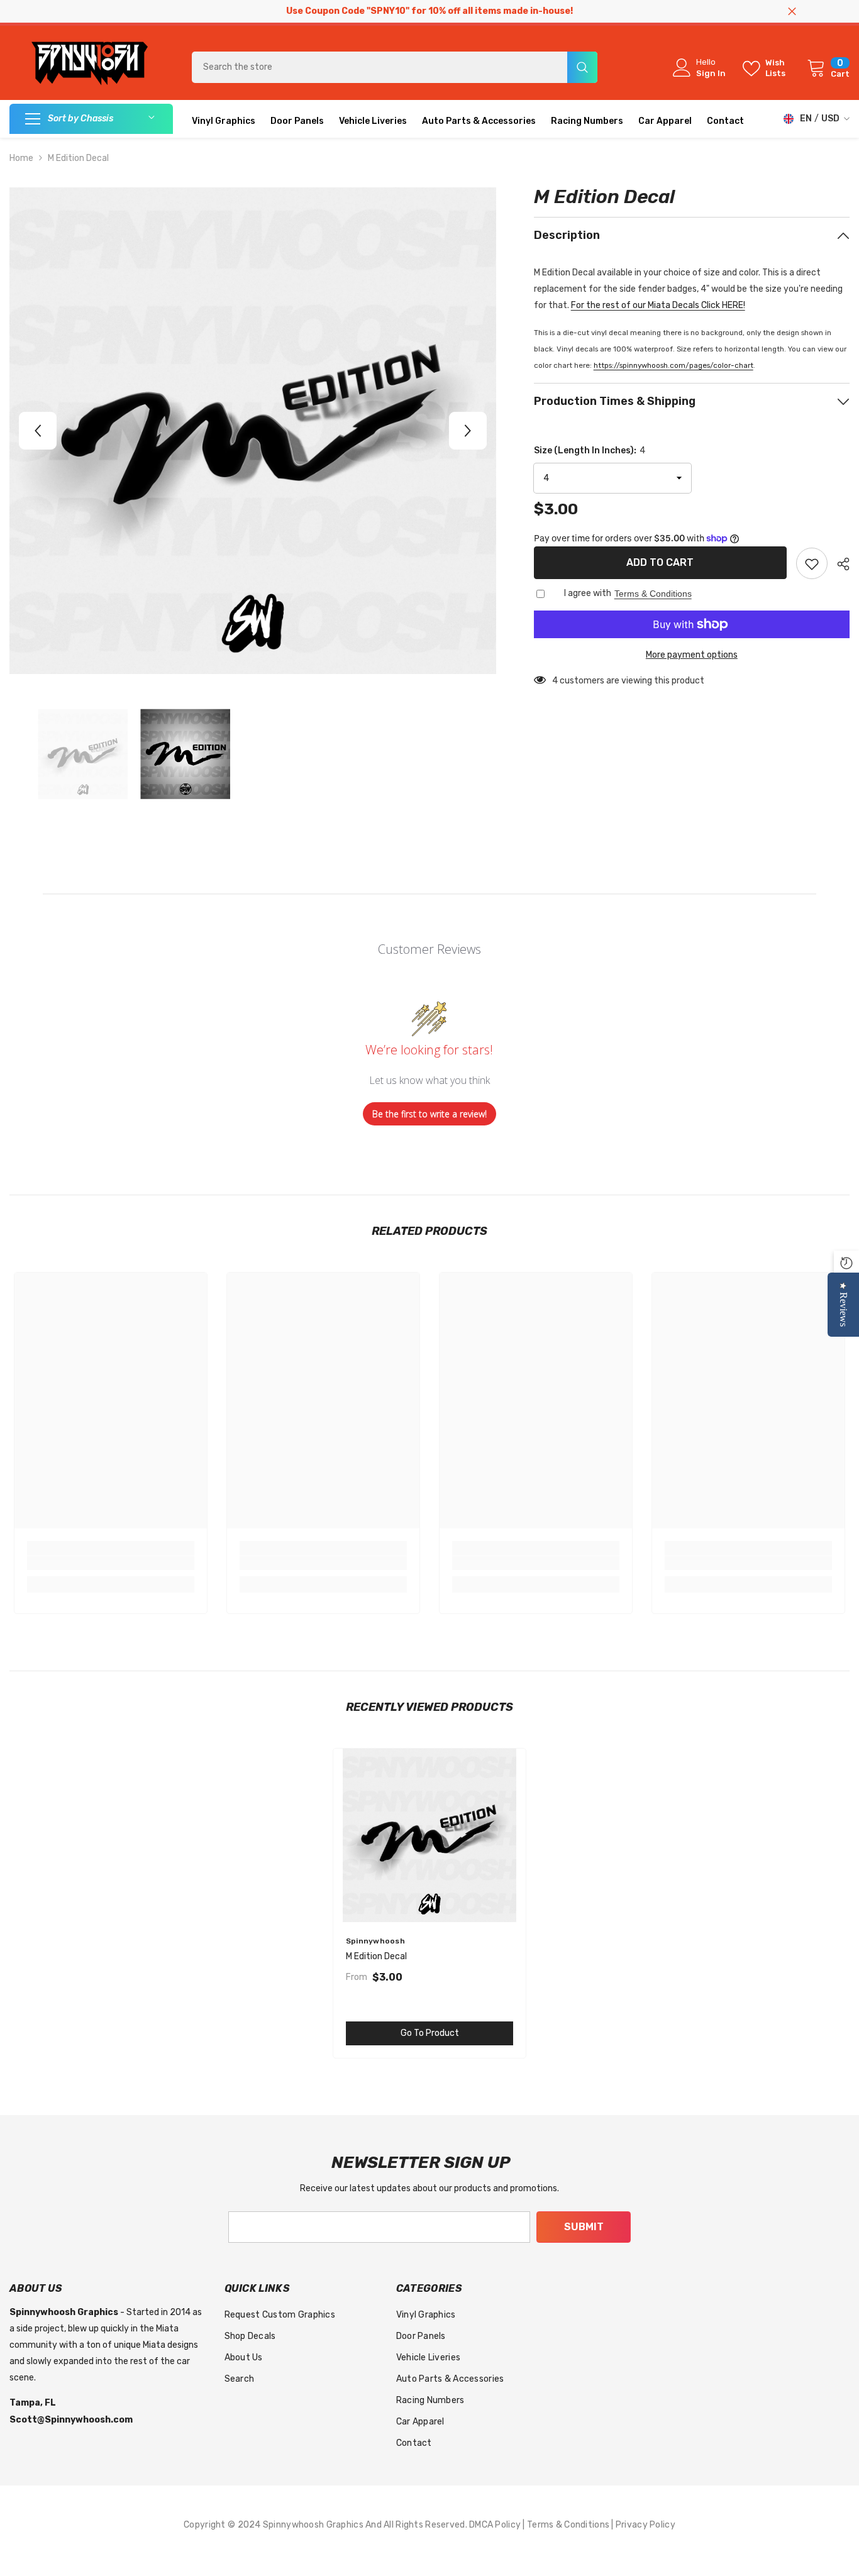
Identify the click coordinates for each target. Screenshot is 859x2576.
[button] (38, 431)
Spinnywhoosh (375, 1941)
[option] (253, 431)
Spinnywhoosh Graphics (314, 2525)
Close (792, 12)
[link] (111, 1563)
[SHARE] (839, 564)
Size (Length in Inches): (590, 451)
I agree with (588, 593)
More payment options (692, 655)
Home (21, 158)
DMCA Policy (496, 2525)
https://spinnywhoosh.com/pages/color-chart (673, 365)
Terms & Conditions (653, 594)
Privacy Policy (646, 2525)
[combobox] (380, 67)
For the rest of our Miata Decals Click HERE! (658, 305)
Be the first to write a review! (429, 1114)
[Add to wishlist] (812, 563)
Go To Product (430, 2033)
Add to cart (660, 562)
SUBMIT (584, 2227)
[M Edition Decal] (429, 1835)
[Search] (395, 67)
